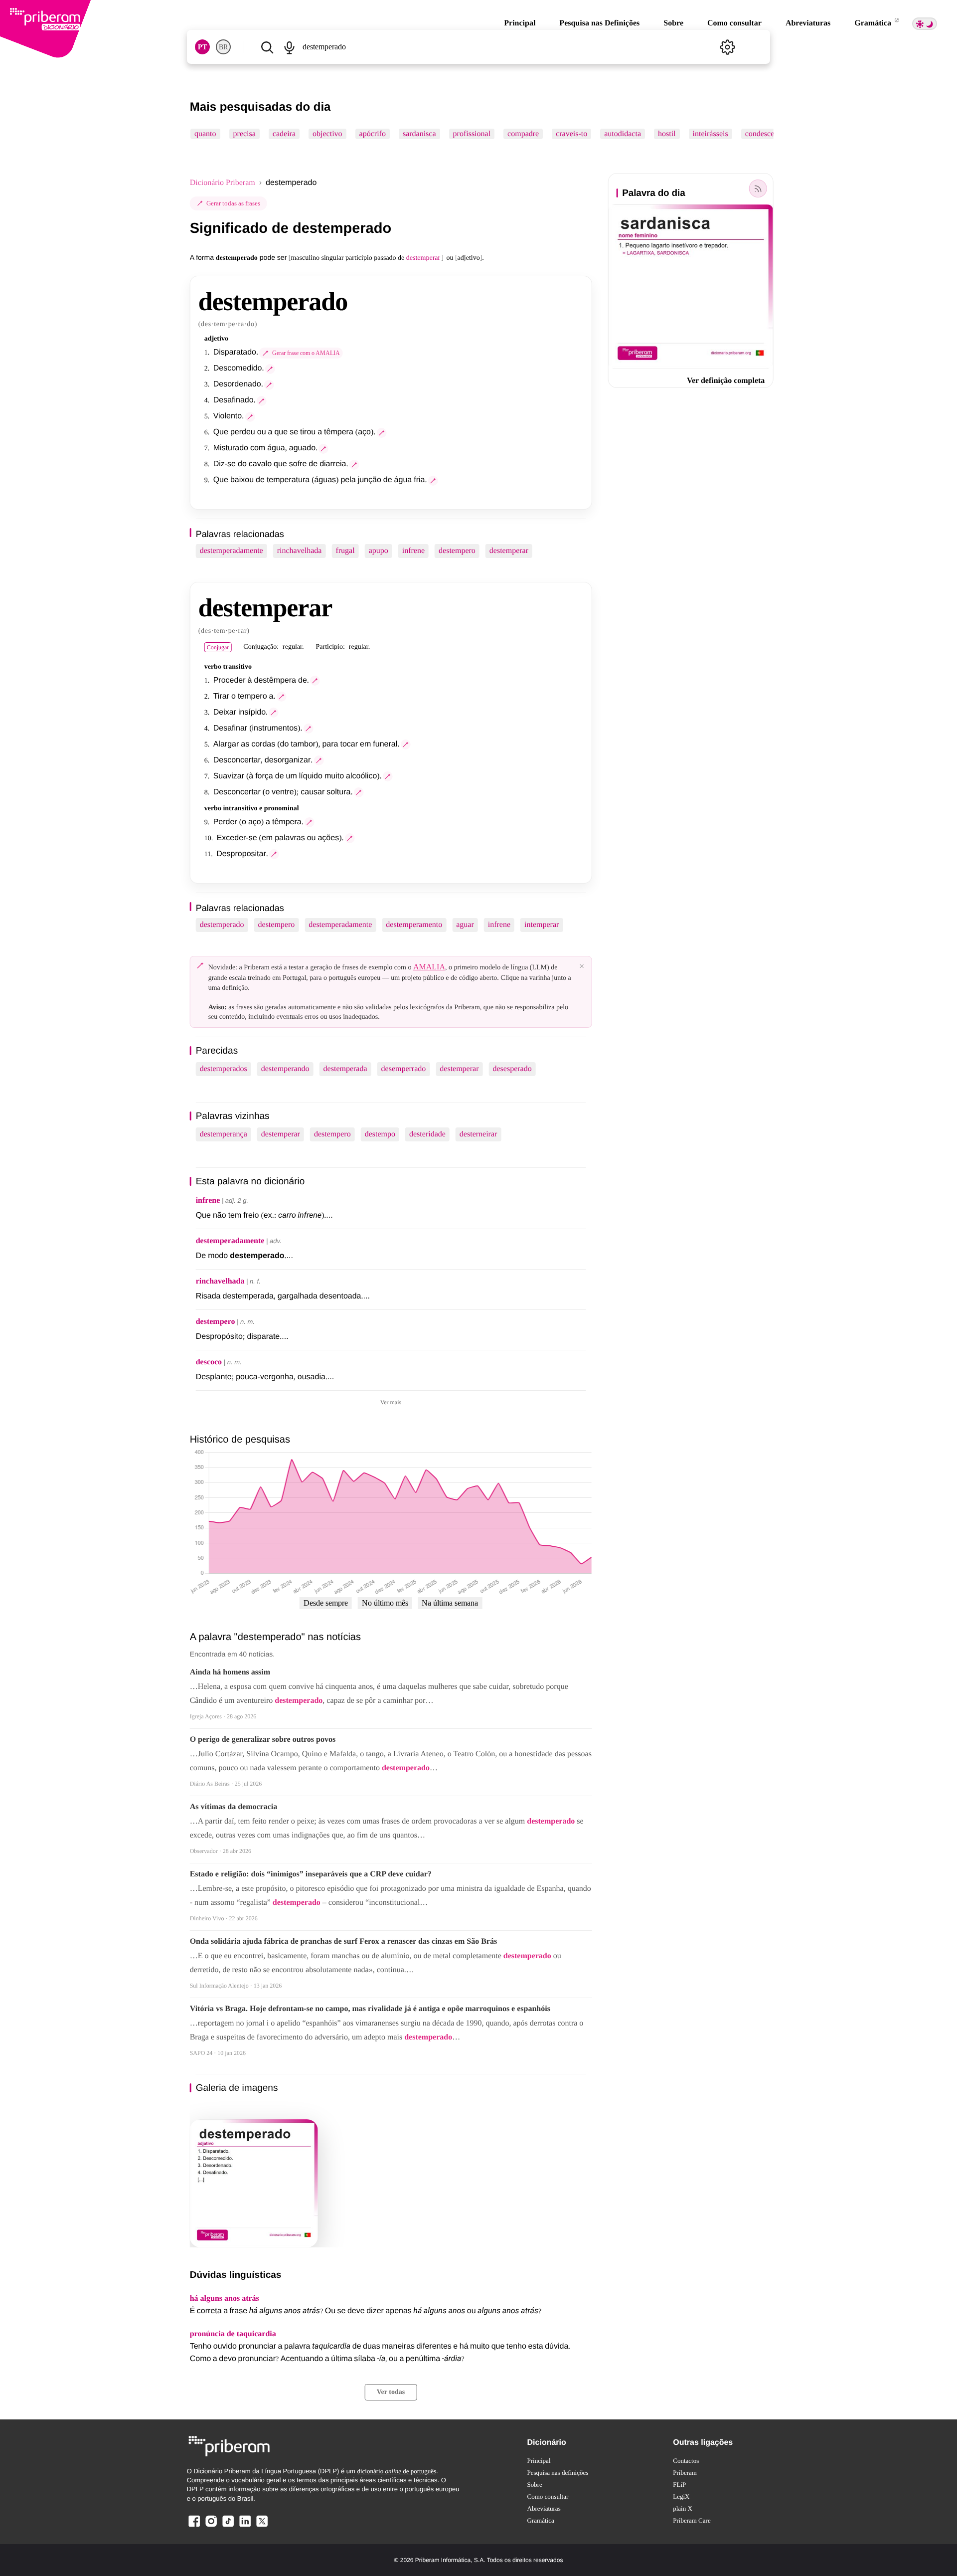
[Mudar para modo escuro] (925, 24)
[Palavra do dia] (758, 188)
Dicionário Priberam (223, 183)
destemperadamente (232, 551)
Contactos (686, 2461)
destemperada (345, 1069)
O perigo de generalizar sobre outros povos (263, 1740)
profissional (472, 134)
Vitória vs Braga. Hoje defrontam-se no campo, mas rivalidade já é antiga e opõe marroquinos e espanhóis (370, 2009)
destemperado (222, 925)
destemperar (509, 551)
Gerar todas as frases (233, 203)
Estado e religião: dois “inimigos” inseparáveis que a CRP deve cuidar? (311, 1874)
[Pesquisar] (267, 47)
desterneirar (478, 1134)
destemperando (285, 1069)
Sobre (673, 23)
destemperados (224, 1069)
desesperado (512, 1069)
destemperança (224, 1134)
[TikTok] (228, 2526)
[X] (262, 2526)
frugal (345, 551)
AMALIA (429, 967)
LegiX (681, 2496)
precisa (244, 134)
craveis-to (571, 134)
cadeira (284, 134)
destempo (380, 1134)
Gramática (874, 23)
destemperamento (414, 925)
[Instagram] (211, 2526)
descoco (209, 1362)
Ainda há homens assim (230, 1672)
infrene (413, 551)
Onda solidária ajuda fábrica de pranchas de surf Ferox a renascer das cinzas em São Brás (343, 1941)
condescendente (770, 134)
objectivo (327, 134)
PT (202, 47)
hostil (667, 134)
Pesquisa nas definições (558, 2473)
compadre (523, 134)
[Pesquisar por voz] (290, 47)
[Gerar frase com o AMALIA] (270, 369)
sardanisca (419, 134)
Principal (520, 23)
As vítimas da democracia (234, 1807)
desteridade (427, 1134)
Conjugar (218, 647)
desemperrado (404, 1069)
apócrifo (372, 134)
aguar (465, 925)
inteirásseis (710, 134)
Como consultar (734, 23)
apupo (379, 551)
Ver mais (391, 1402)
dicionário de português (397, 2471)
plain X (683, 2508)
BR (223, 47)
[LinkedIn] (245, 2526)
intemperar (542, 925)
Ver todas (391, 2392)
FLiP (679, 2484)
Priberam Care (692, 2520)
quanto (205, 134)
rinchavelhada (300, 551)
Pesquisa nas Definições (599, 23)
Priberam (685, 2473)
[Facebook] (194, 2526)
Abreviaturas (808, 23)
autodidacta (623, 134)
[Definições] (727, 47)
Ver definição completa (726, 381)
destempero (457, 551)
